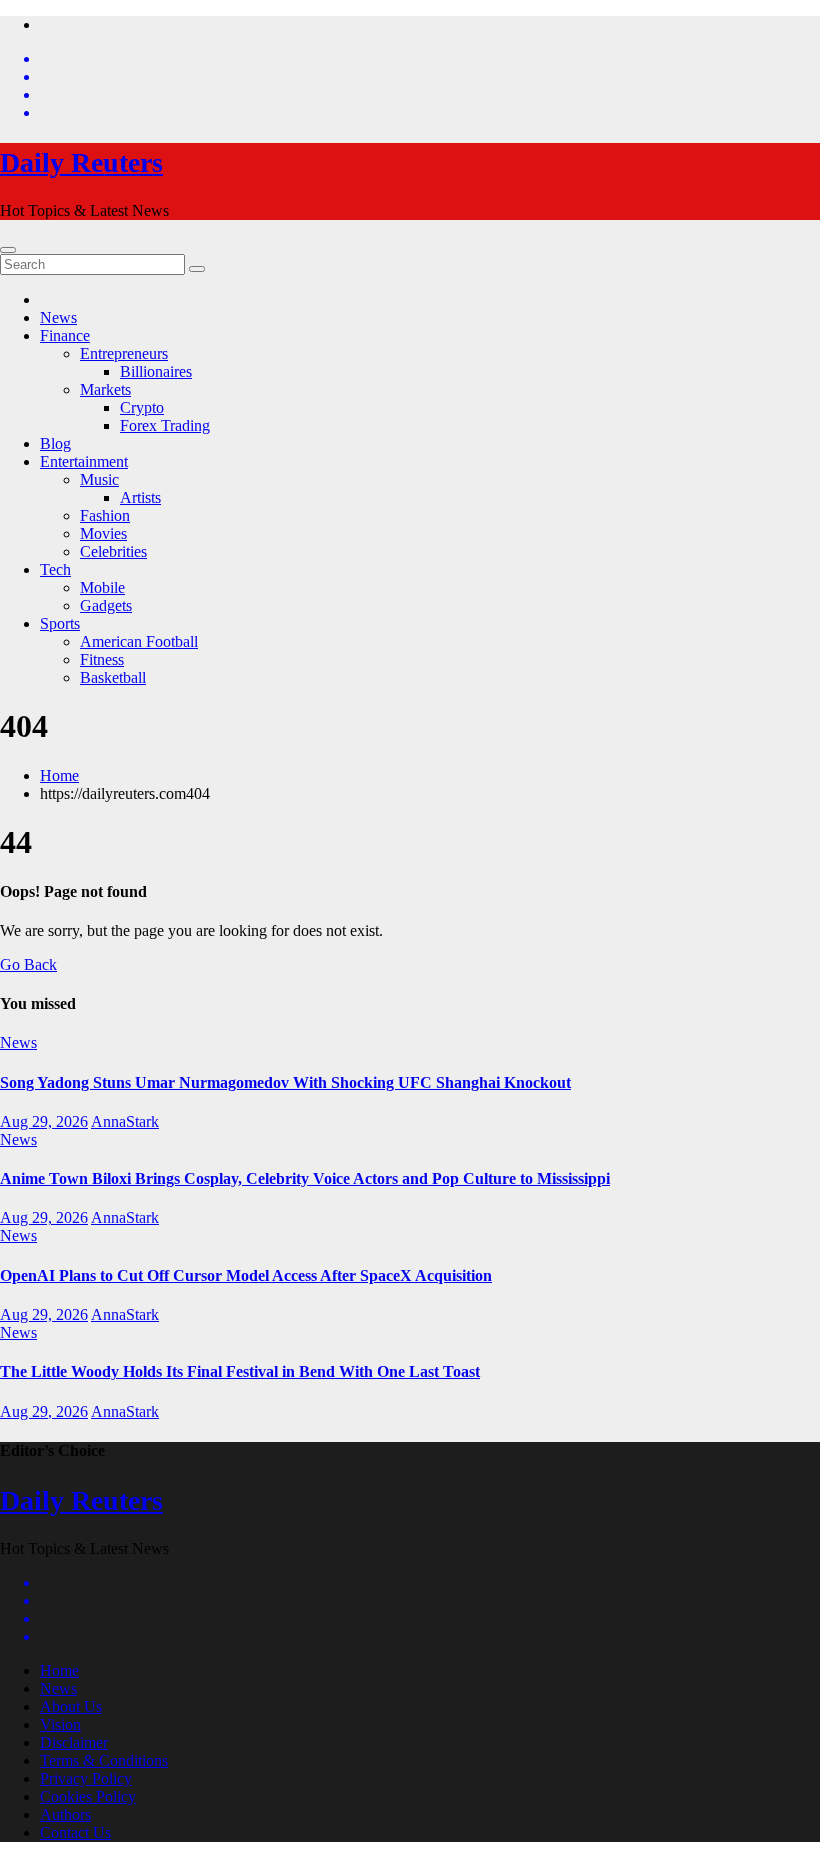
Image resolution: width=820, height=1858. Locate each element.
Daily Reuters (81, 162)
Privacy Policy (86, 1778)
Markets (105, 389)
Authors (65, 1814)
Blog (55, 443)
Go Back (28, 964)
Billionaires (156, 371)
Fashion (105, 515)
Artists (140, 497)
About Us (71, 1706)
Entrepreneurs (124, 353)
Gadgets (106, 605)
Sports (60, 623)
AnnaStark (125, 1121)
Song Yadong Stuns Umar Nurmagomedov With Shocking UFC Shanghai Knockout (285, 1082)
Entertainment (84, 461)
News (58, 317)
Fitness (102, 659)
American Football (139, 641)
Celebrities (113, 551)
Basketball (113, 677)
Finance (65, 335)
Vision (60, 1724)
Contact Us (75, 1832)
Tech (55, 569)
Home (59, 775)
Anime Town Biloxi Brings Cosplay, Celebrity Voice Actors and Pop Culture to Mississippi (305, 1178)
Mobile (102, 587)
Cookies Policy (88, 1796)
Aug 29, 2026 (44, 1121)
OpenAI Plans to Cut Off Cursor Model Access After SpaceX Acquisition (246, 1275)
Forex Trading (165, 425)
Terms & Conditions (104, 1760)
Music (99, 479)
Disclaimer (74, 1742)
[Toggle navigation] (8, 250)
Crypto (142, 407)
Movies (103, 533)
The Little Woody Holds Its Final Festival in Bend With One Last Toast (240, 1371)
